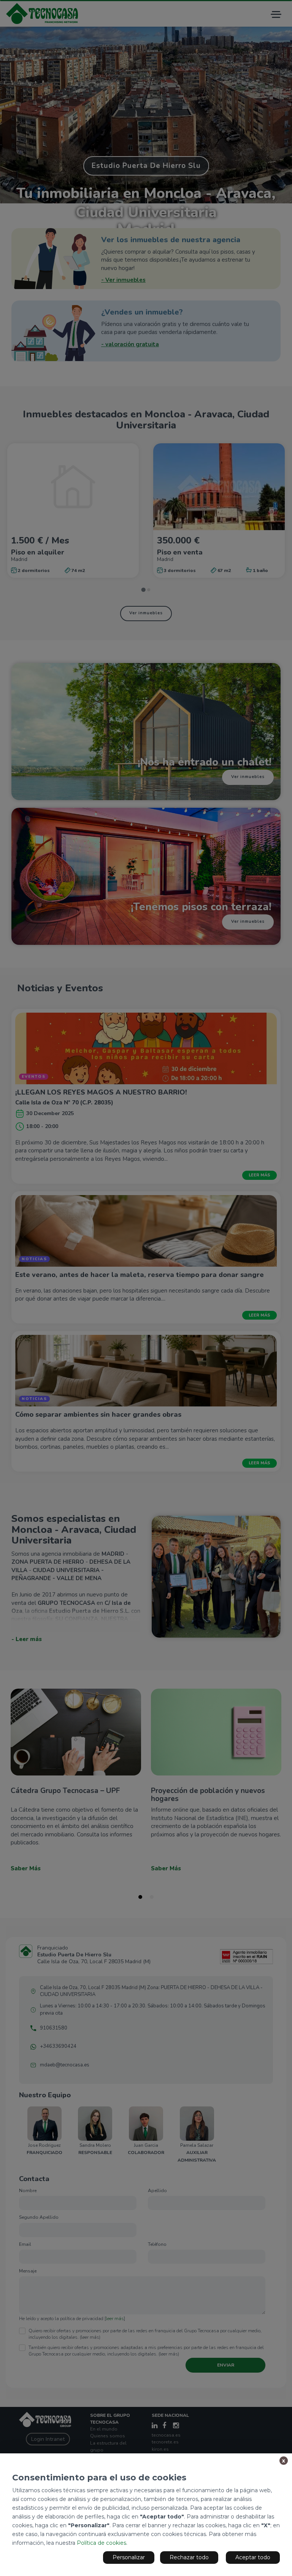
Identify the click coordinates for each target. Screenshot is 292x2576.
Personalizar (129, 2557)
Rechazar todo (189, 2557)
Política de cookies (102, 2543)
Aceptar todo (253, 2557)
